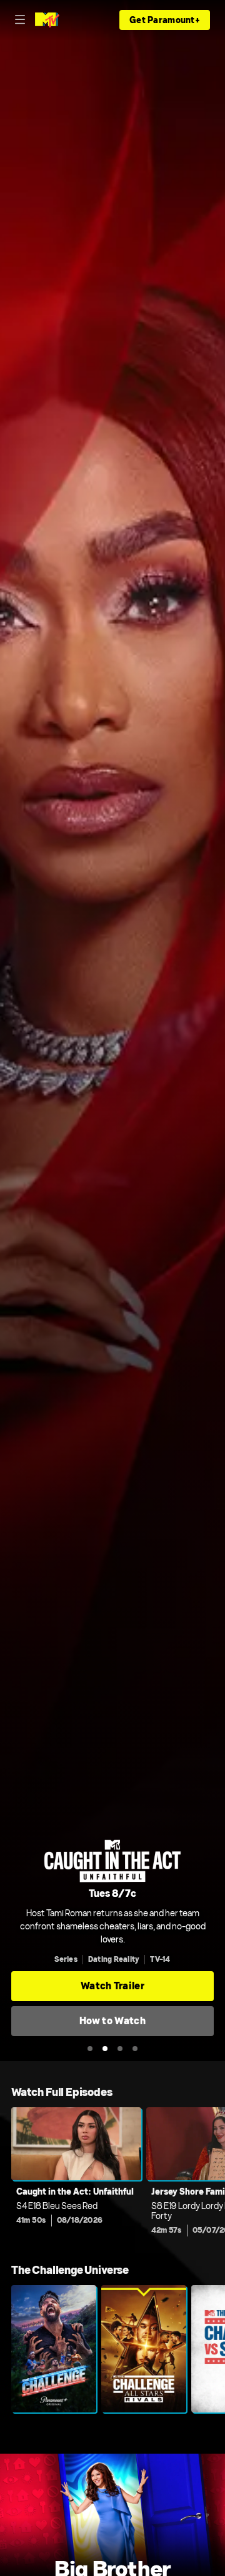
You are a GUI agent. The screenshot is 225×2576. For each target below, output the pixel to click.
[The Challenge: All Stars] (144, 2349)
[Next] (219, 2175)
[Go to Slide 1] (90, 2049)
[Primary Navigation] (20, 20)
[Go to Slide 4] (135, 2049)
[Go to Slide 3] (120, 2049)
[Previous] (6, 2175)
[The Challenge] (54, 2349)
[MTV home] (47, 20)
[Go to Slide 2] (105, 2049)
